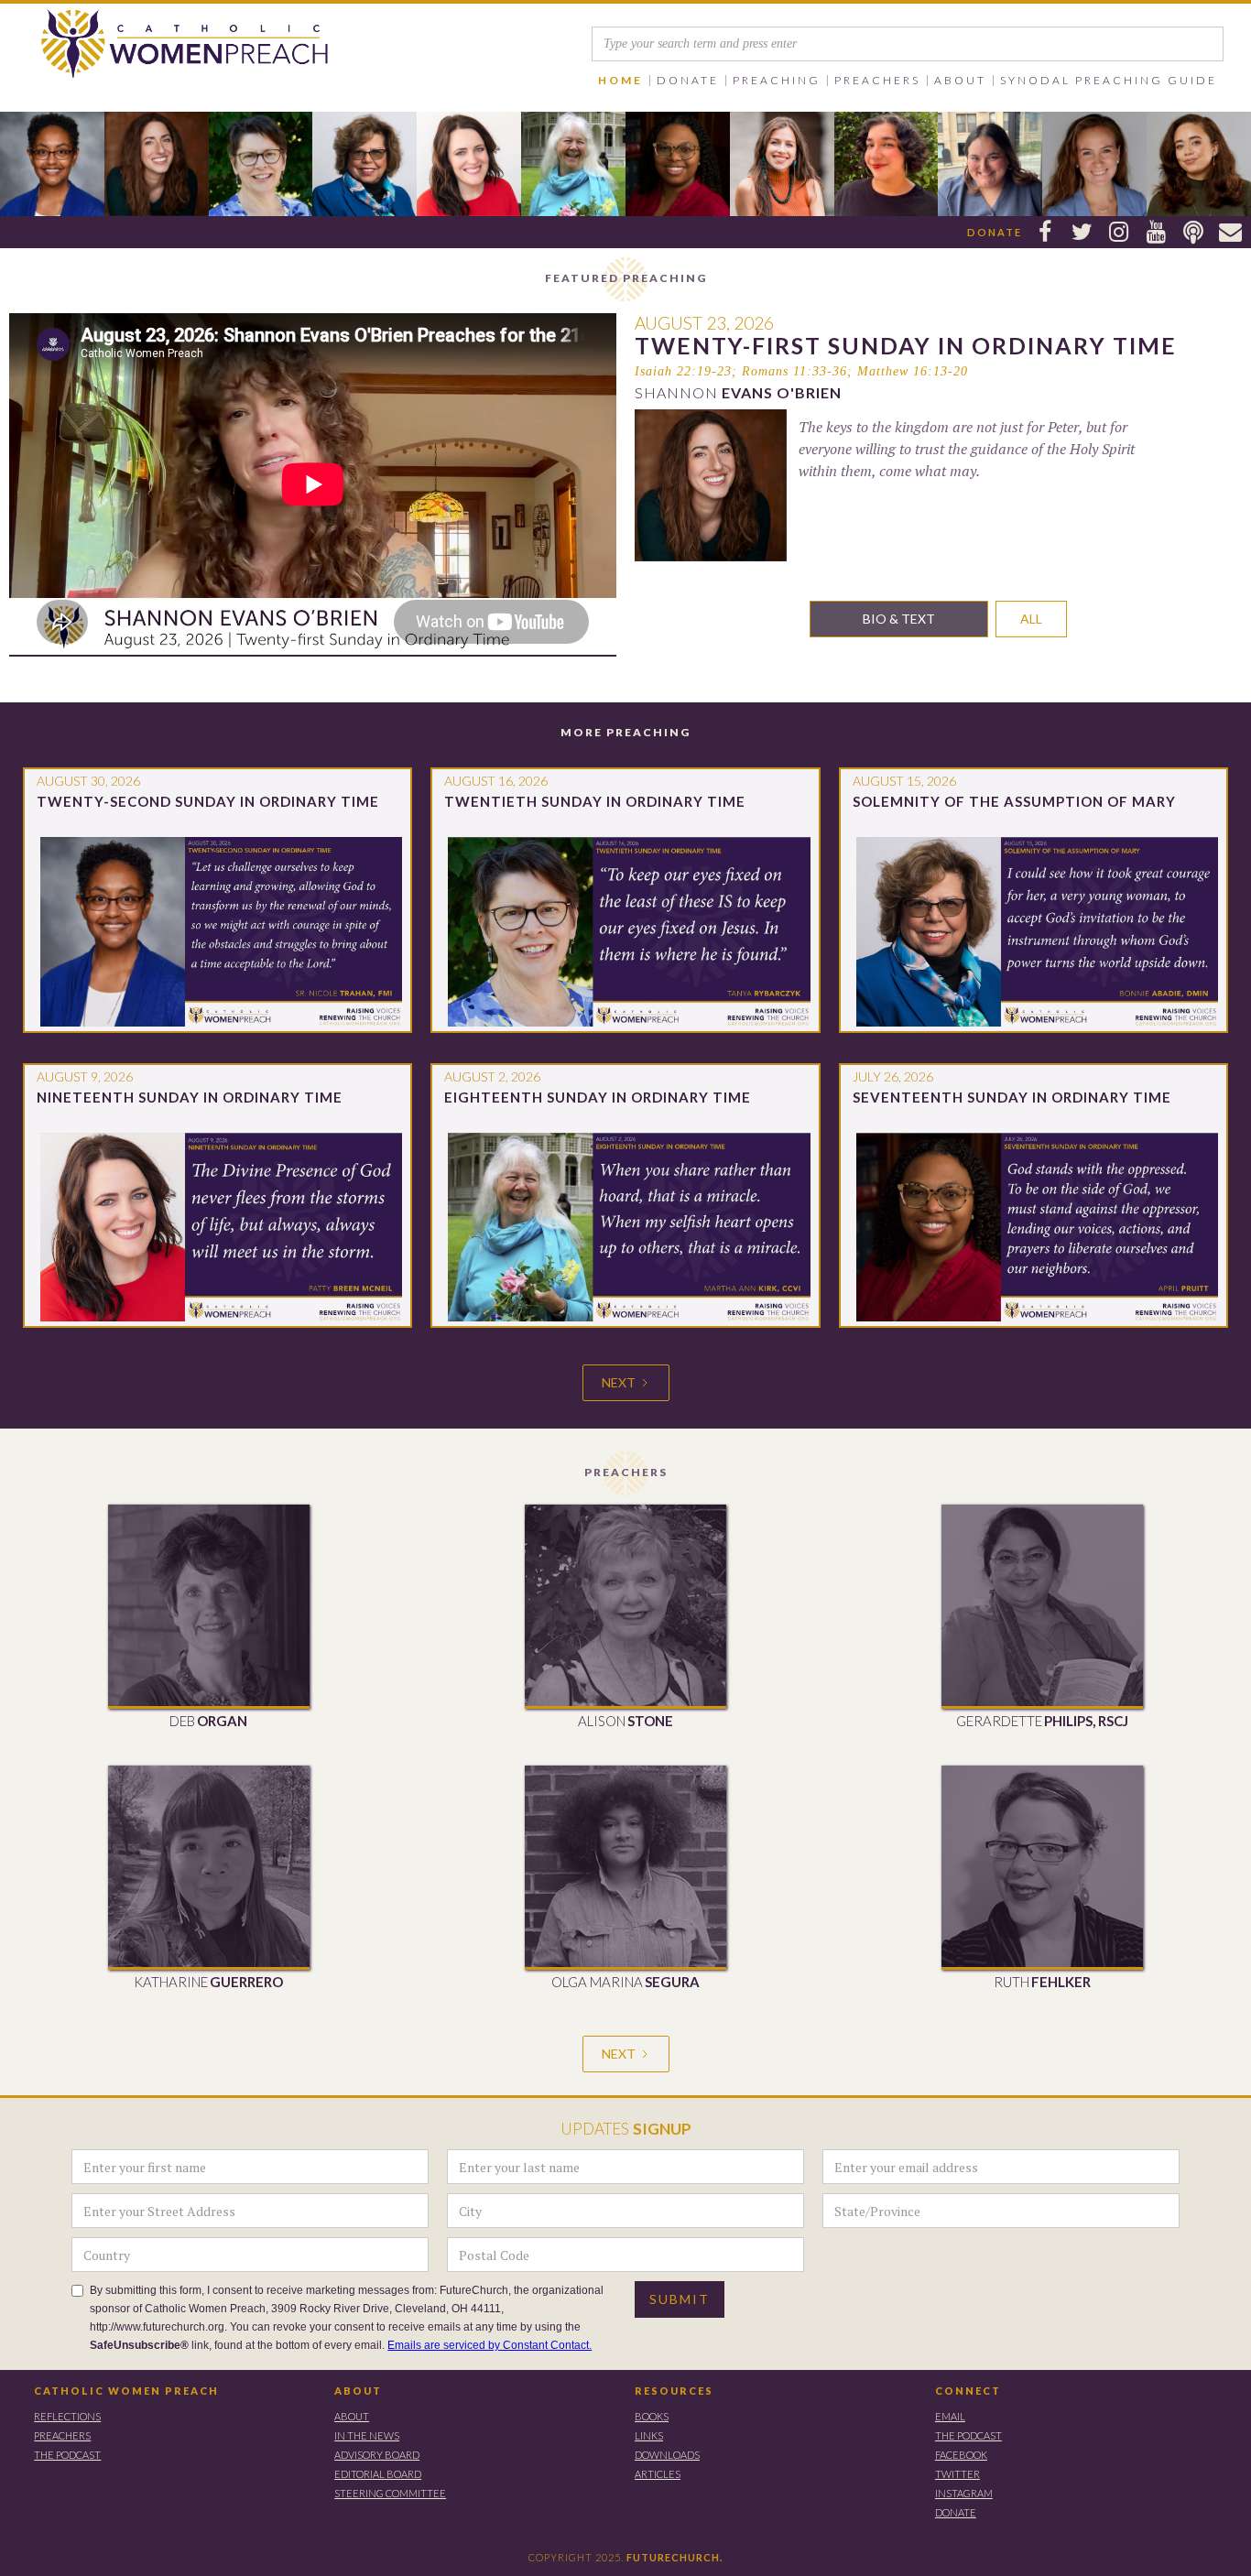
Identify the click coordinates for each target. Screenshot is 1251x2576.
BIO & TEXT (899, 619)
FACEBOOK (961, 2455)
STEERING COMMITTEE (390, 2493)
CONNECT (968, 2391)
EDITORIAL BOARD (378, 2474)
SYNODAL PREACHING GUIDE (1109, 81)
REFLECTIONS (67, 2416)
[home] (168, 44)
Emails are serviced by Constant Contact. (490, 2345)
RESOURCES (674, 2391)
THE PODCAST (67, 2455)
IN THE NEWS (367, 2435)
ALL (1031, 619)
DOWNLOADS (667, 2455)
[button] (688, 81)
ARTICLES (658, 2474)
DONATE (956, 2512)
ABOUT (358, 2391)
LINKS (649, 2435)
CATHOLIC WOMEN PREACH (126, 2391)
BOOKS (652, 2416)
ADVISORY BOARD (377, 2455)
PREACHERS (62, 2435)
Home (620, 81)
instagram (964, 2493)
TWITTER (957, 2474)
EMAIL (950, 2416)
